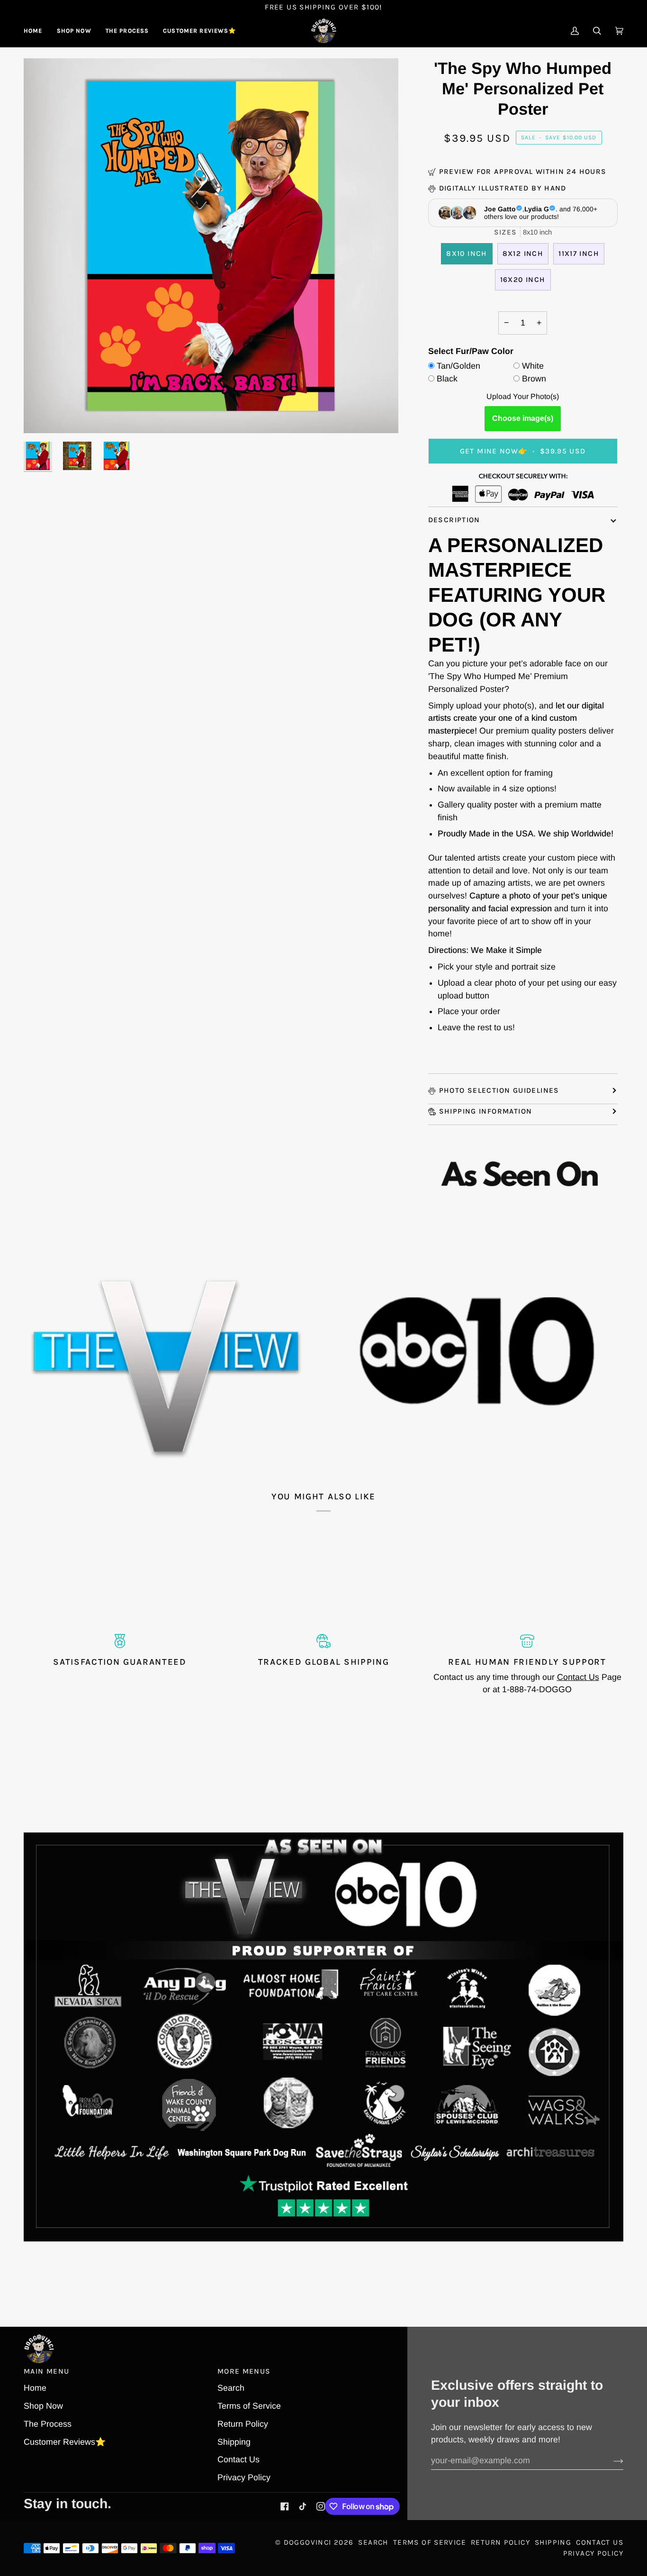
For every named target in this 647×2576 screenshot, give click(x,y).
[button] (74, 31)
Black (447, 379)
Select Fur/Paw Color (471, 351)
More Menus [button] (244, 2371)
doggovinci (308, 2542)
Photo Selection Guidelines (499, 1090)
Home (35, 2388)
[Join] (611, 2461)
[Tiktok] (303, 2506)
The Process (48, 2424)
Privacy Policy (244, 2477)
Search (231, 2388)
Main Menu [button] (46, 2371)
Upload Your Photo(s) (523, 396)
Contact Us (578, 1677)
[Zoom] (41, 415)
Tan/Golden (458, 366)
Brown (534, 379)
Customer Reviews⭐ (65, 2442)
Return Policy (243, 2424)
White (533, 366)
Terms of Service (249, 2406)
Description (454, 520)
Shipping (234, 2442)
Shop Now (43, 2406)
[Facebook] (285, 2506)
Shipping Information (486, 1111)
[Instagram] (321, 2506)
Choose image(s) (523, 418)
